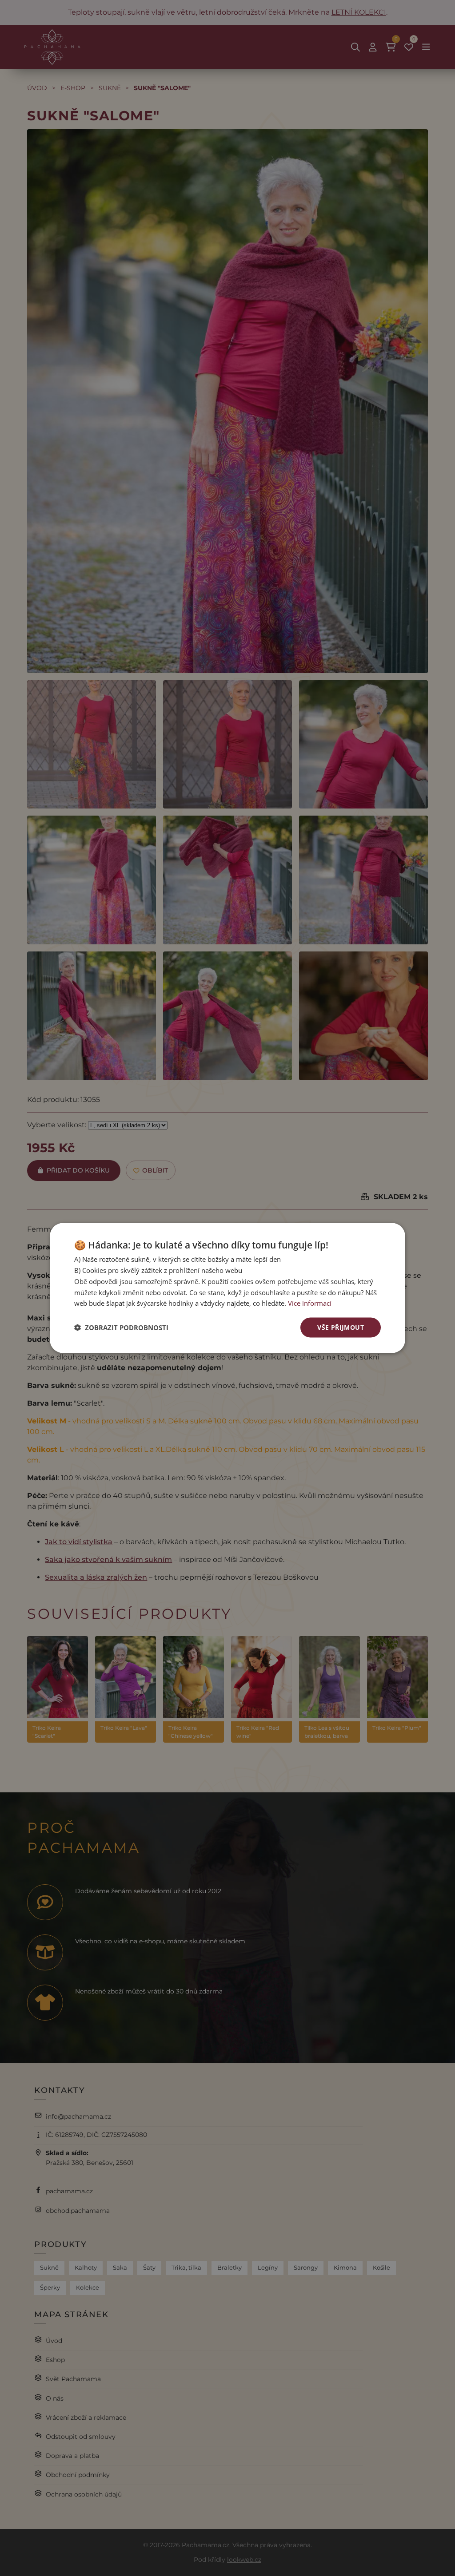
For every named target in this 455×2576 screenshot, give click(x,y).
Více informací (310, 1303)
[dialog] (227, 1288)
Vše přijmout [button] (341, 1327)
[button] (121, 1328)
